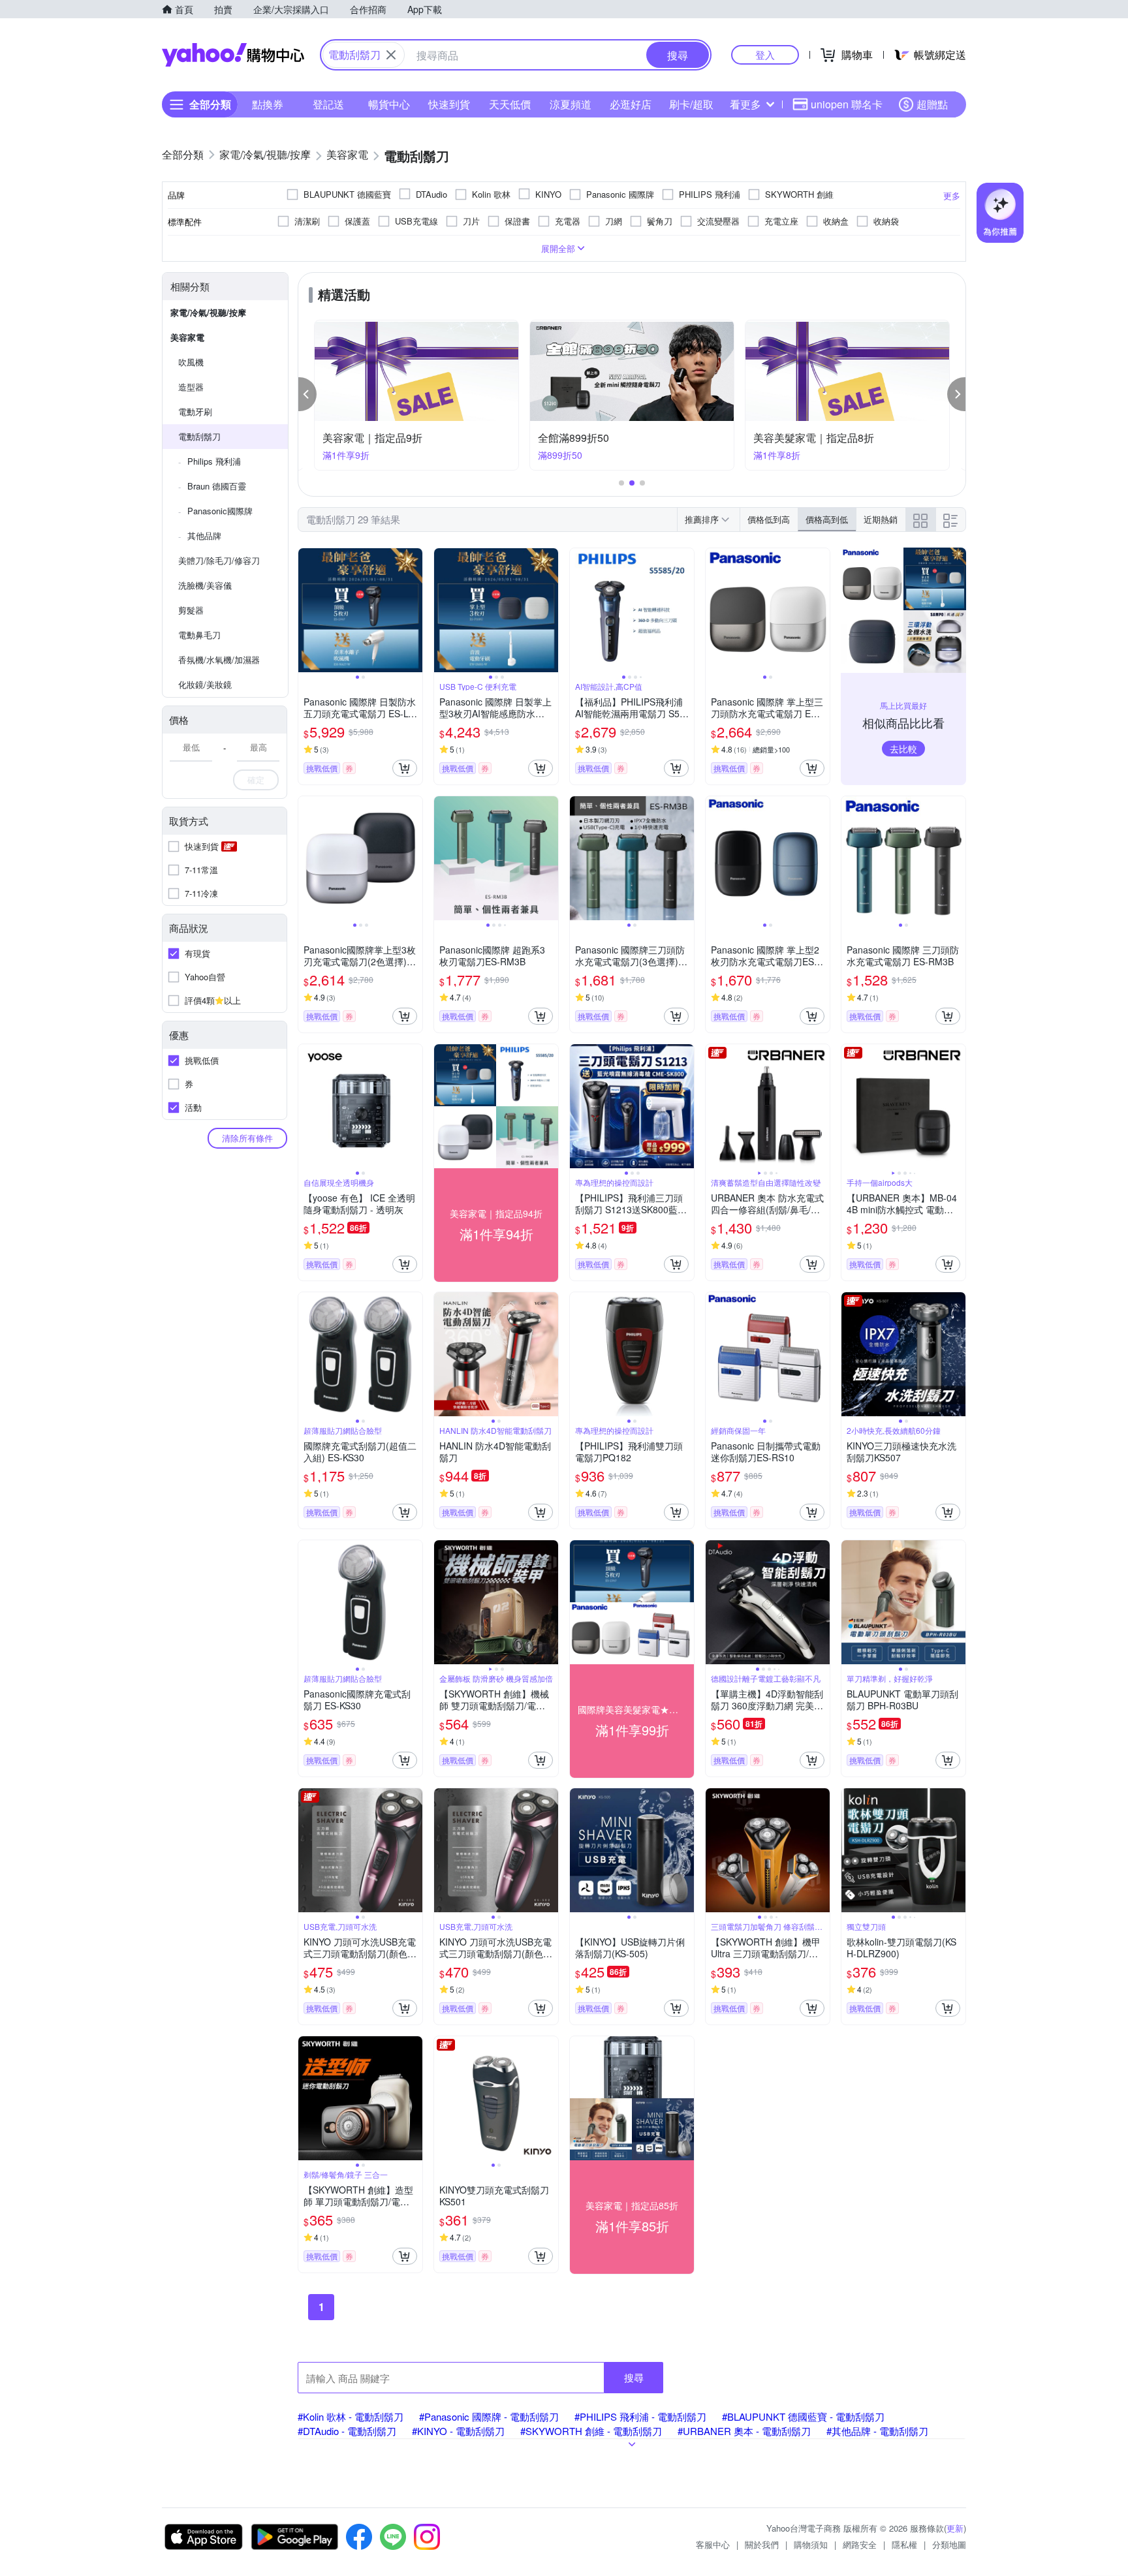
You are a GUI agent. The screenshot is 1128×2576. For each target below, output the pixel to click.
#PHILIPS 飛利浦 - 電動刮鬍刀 (640, 2416)
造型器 (191, 387)
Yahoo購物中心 (233, 55)
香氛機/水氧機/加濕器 (219, 660)
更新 (955, 2528)
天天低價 (510, 104)
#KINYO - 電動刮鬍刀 (458, 2431)
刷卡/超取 (691, 104)
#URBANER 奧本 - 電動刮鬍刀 (744, 2431)
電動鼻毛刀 (199, 635)
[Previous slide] (307, 610)
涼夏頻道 (571, 104)
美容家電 (187, 337)
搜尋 (634, 2377)
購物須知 (811, 2544)
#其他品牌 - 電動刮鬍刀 (877, 2431)
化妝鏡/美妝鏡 (205, 684)
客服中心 (713, 2544)
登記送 (328, 104)
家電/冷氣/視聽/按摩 (208, 312)
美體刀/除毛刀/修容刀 (219, 560)
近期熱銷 (881, 519)
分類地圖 (949, 2544)
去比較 (903, 749)
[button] (307, 394)
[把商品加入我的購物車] (405, 768)
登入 (765, 54)
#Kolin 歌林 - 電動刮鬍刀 (351, 2416)
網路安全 (860, 2544)
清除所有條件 (247, 1138)
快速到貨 (449, 104)
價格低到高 (769, 519)
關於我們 (762, 2544)
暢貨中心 (389, 104)
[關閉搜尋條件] (391, 55)
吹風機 (191, 362)
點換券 (268, 104)
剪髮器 (191, 610)
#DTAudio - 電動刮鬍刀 (347, 2431)
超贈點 (932, 104)
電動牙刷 (195, 411)
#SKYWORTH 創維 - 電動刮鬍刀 (591, 2431)
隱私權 (904, 2544)
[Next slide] (414, 610)
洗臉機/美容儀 (205, 585)
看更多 (745, 104)
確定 (256, 780)
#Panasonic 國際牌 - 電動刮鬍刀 (489, 2416)
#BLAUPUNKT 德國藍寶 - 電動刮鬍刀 (803, 2416)
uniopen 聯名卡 (847, 104)
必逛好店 (631, 104)
